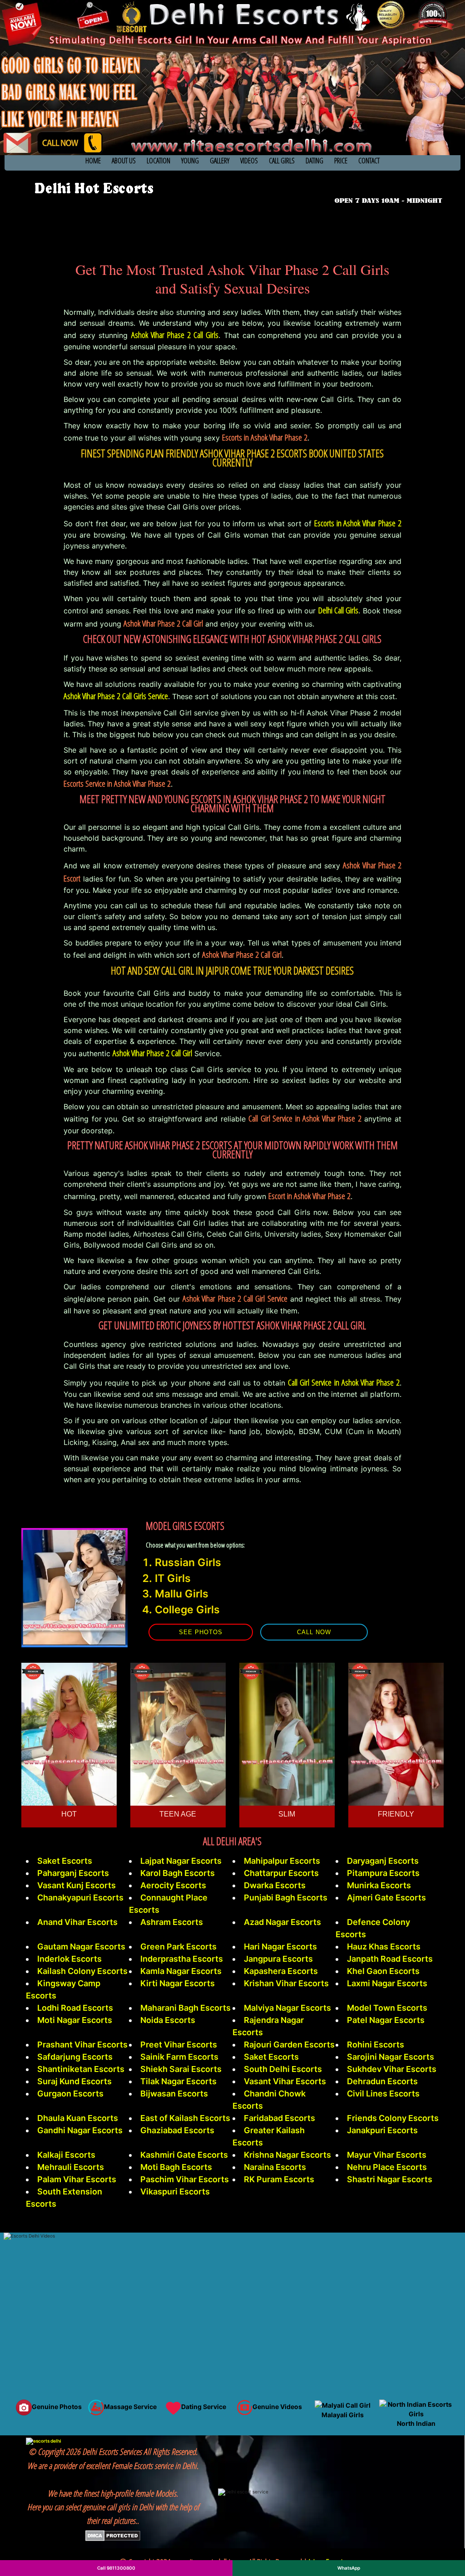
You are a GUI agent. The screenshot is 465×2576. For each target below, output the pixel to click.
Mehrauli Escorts (71, 2167)
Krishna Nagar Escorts (287, 2155)
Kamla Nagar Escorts (181, 1971)
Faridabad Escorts (279, 2118)
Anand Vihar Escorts (77, 1922)
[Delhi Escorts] (93, 188)
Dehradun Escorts (382, 2081)
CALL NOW (314, 1632)
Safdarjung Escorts (75, 2057)
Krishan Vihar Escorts (286, 1983)
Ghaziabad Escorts (177, 2130)
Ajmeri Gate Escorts (386, 1898)
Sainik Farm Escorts (179, 2057)
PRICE (341, 161)
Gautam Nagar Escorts (81, 1947)
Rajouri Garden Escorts (289, 2045)
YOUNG (190, 161)
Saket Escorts (65, 1861)
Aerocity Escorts (173, 1885)
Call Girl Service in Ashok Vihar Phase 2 (344, 1382)
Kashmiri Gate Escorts (184, 2155)
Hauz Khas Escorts (384, 1947)
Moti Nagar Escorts (75, 2020)
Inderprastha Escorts (182, 1959)
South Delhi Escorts (283, 2069)
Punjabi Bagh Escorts (286, 1898)
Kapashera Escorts (281, 1971)
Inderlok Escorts (69, 1959)
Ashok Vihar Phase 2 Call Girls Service (116, 696)
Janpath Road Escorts (390, 1959)
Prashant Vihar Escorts (82, 2045)
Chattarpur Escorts (281, 1873)
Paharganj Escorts (73, 1873)
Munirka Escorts (379, 1885)
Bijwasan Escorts (174, 2094)
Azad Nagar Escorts (282, 1922)
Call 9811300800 (116, 2568)
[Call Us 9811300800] (390, 187)
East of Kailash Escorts (185, 2118)
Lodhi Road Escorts (75, 2008)
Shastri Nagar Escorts (390, 2179)
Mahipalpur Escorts (282, 1861)
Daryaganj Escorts (383, 1861)
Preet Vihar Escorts (179, 2045)
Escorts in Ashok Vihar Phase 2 (358, 523)
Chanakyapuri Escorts (80, 1898)
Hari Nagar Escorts (280, 1947)
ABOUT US (124, 161)
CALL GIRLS (282, 161)
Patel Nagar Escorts (386, 2020)
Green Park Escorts (178, 1947)
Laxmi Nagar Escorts (387, 1983)
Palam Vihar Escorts (77, 2179)
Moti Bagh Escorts (176, 2167)
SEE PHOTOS (201, 1632)
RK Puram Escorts (279, 2179)
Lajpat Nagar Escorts (181, 1861)
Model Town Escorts (387, 2008)
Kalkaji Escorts (66, 2155)
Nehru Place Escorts (387, 2167)
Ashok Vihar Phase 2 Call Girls (175, 335)
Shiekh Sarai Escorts (181, 2069)
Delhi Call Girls (339, 610)
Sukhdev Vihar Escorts (392, 2069)
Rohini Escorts (376, 2045)
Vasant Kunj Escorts (77, 1885)
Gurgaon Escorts (70, 2094)
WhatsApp (349, 2568)
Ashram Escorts (172, 1922)
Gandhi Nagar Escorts (80, 2130)
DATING (314, 161)
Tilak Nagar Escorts (178, 2081)
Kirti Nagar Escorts (178, 1983)
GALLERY (220, 161)
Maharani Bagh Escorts (186, 2008)
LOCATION (158, 161)
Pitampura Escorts (383, 1873)
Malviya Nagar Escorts (287, 2008)
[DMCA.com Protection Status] (113, 2535)
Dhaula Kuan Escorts (78, 2118)
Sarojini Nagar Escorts (391, 2057)
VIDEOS (249, 161)
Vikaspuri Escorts (175, 2192)
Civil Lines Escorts (383, 2094)
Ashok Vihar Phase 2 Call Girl (152, 1053)
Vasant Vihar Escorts (285, 2081)
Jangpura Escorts (278, 1959)
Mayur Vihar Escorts (387, 2155)
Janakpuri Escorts (382, 2130)
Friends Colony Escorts (393, 2118)
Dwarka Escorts (275, 1885)
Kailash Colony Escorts (82, 1971)
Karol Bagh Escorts (178, 1873)
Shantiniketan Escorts (81, 2069)
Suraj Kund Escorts (74, 2081)
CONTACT (369, 161)
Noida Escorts (168, 2020)
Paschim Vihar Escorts (185, 2179)
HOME (93, 161)
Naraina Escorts (275, 2167)
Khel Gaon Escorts (383, 1971)
